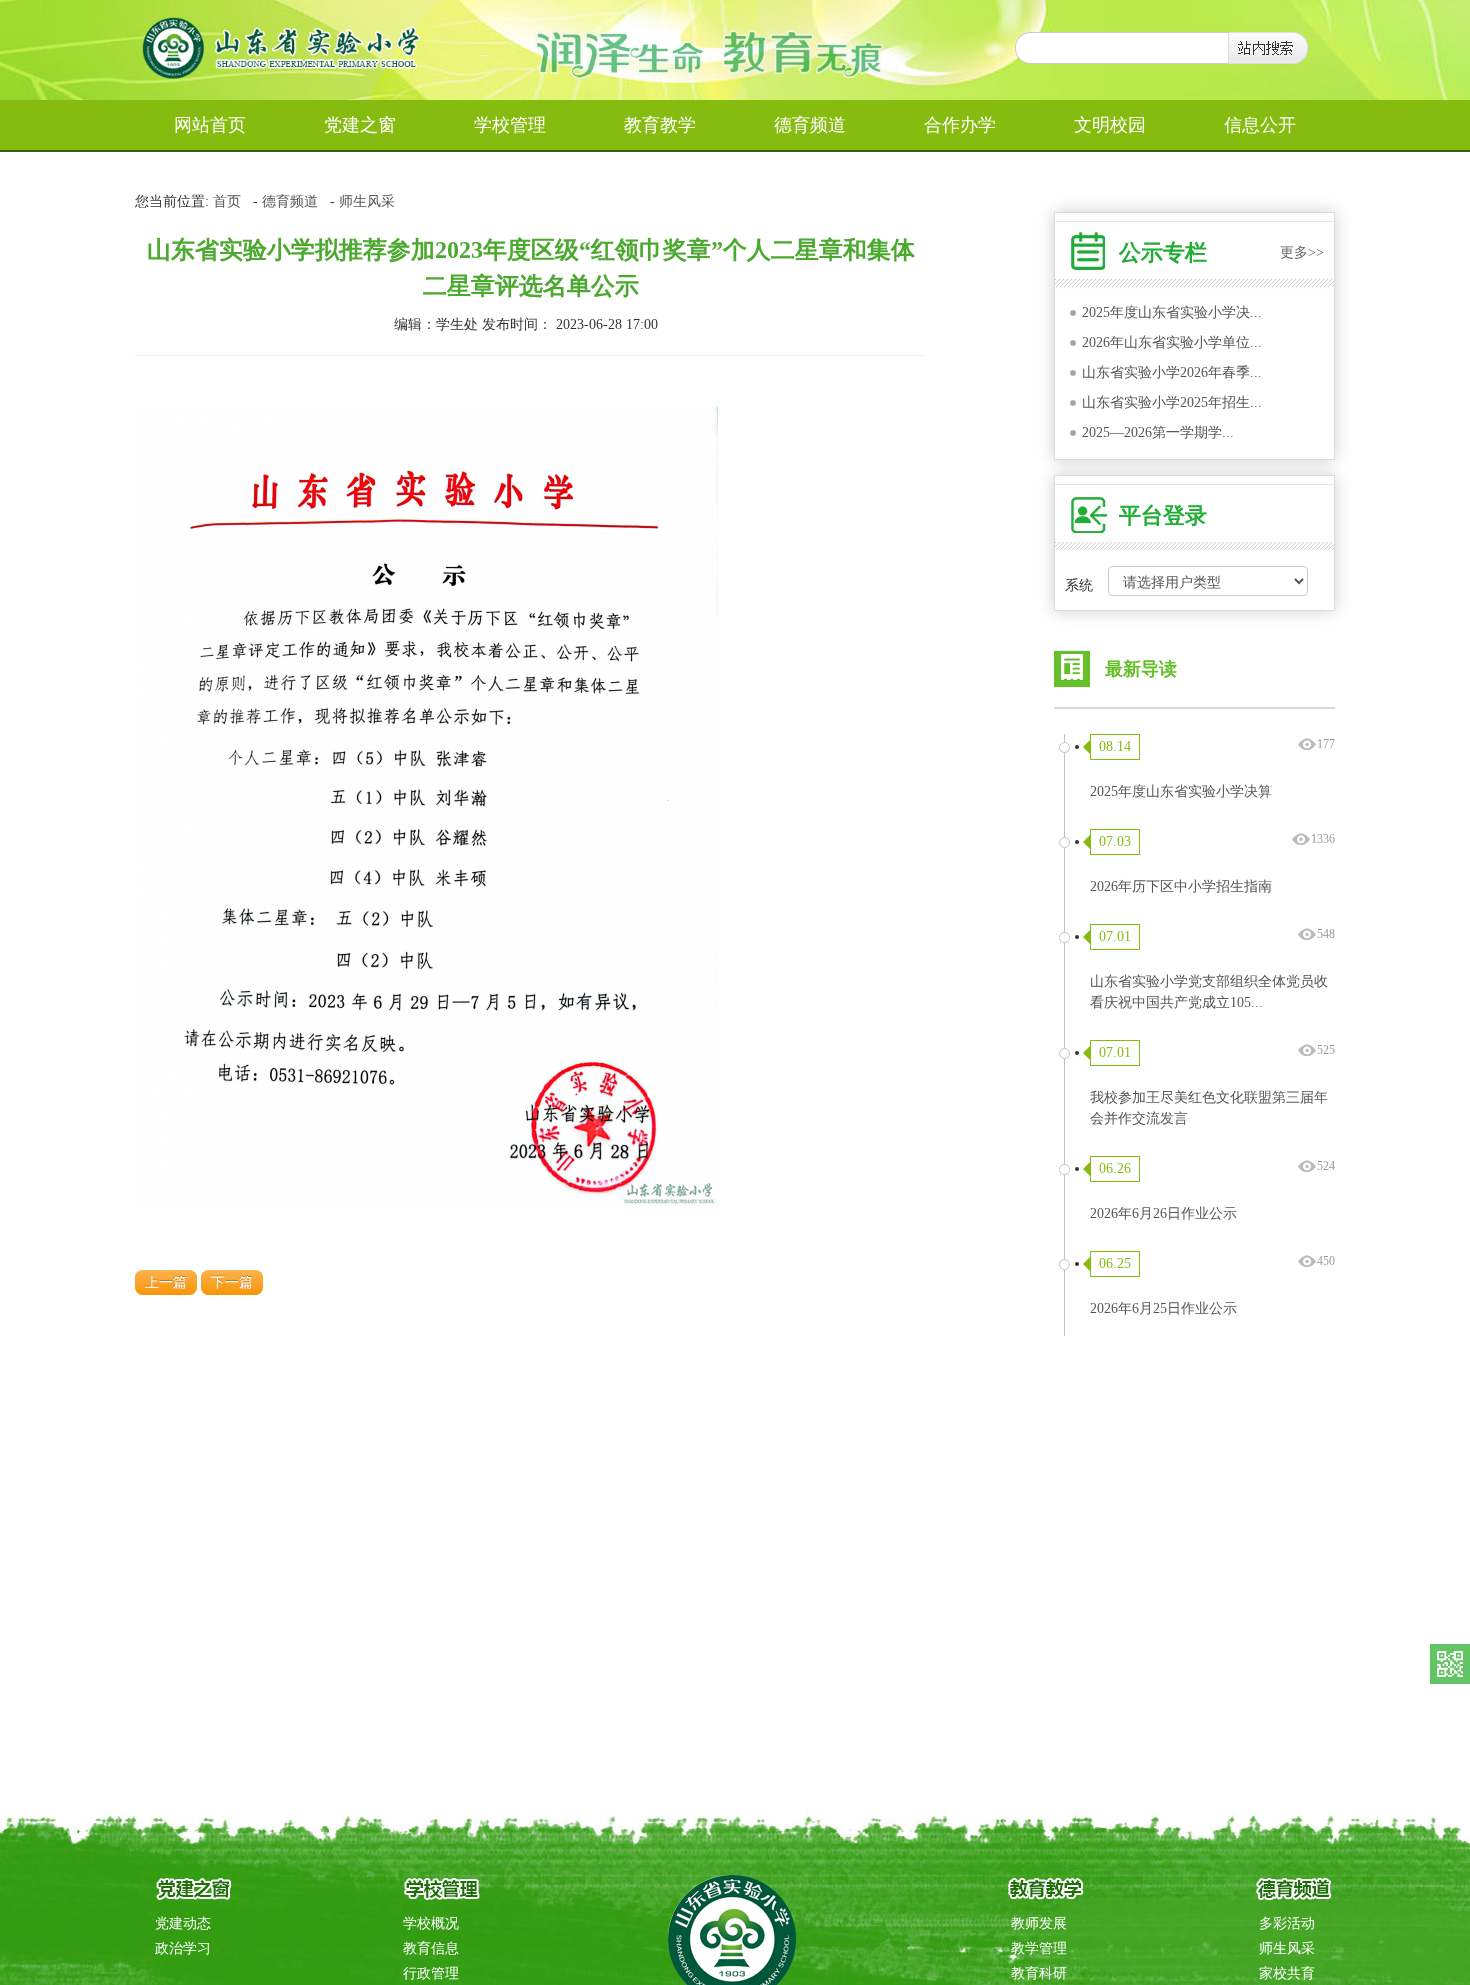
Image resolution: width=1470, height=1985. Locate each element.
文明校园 (1110, 125)
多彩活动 (1287, 1923)
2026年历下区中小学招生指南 (1181, 886)
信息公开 (1260, 125)
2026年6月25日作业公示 (1163, 1308)
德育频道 (810, 125)
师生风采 (367, 201)
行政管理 (431, 1973)
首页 (227, 201)
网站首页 (210, 125)
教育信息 (431, 1948)
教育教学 (660, 125)
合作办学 (960, 125)
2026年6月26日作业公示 (1163, 1213)
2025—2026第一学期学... (1158, 432)
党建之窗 (360, 125)
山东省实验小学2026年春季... (1172, 372)
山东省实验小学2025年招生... (1172, 402)
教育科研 (1039, 1973)
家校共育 (1287, 1973)
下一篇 (232, 1282)
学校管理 (510, 125)
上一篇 (166, 1282)
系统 (1079, 585)
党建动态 (183, 1923)
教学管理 (1039, 1948)
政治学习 (183, 1948)
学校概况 (431, 1923)
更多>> (1302, 252)
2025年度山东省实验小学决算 (1181, 791)
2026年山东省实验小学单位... (1172, 342)
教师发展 (1039, 1923)
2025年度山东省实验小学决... (1172, 312)
